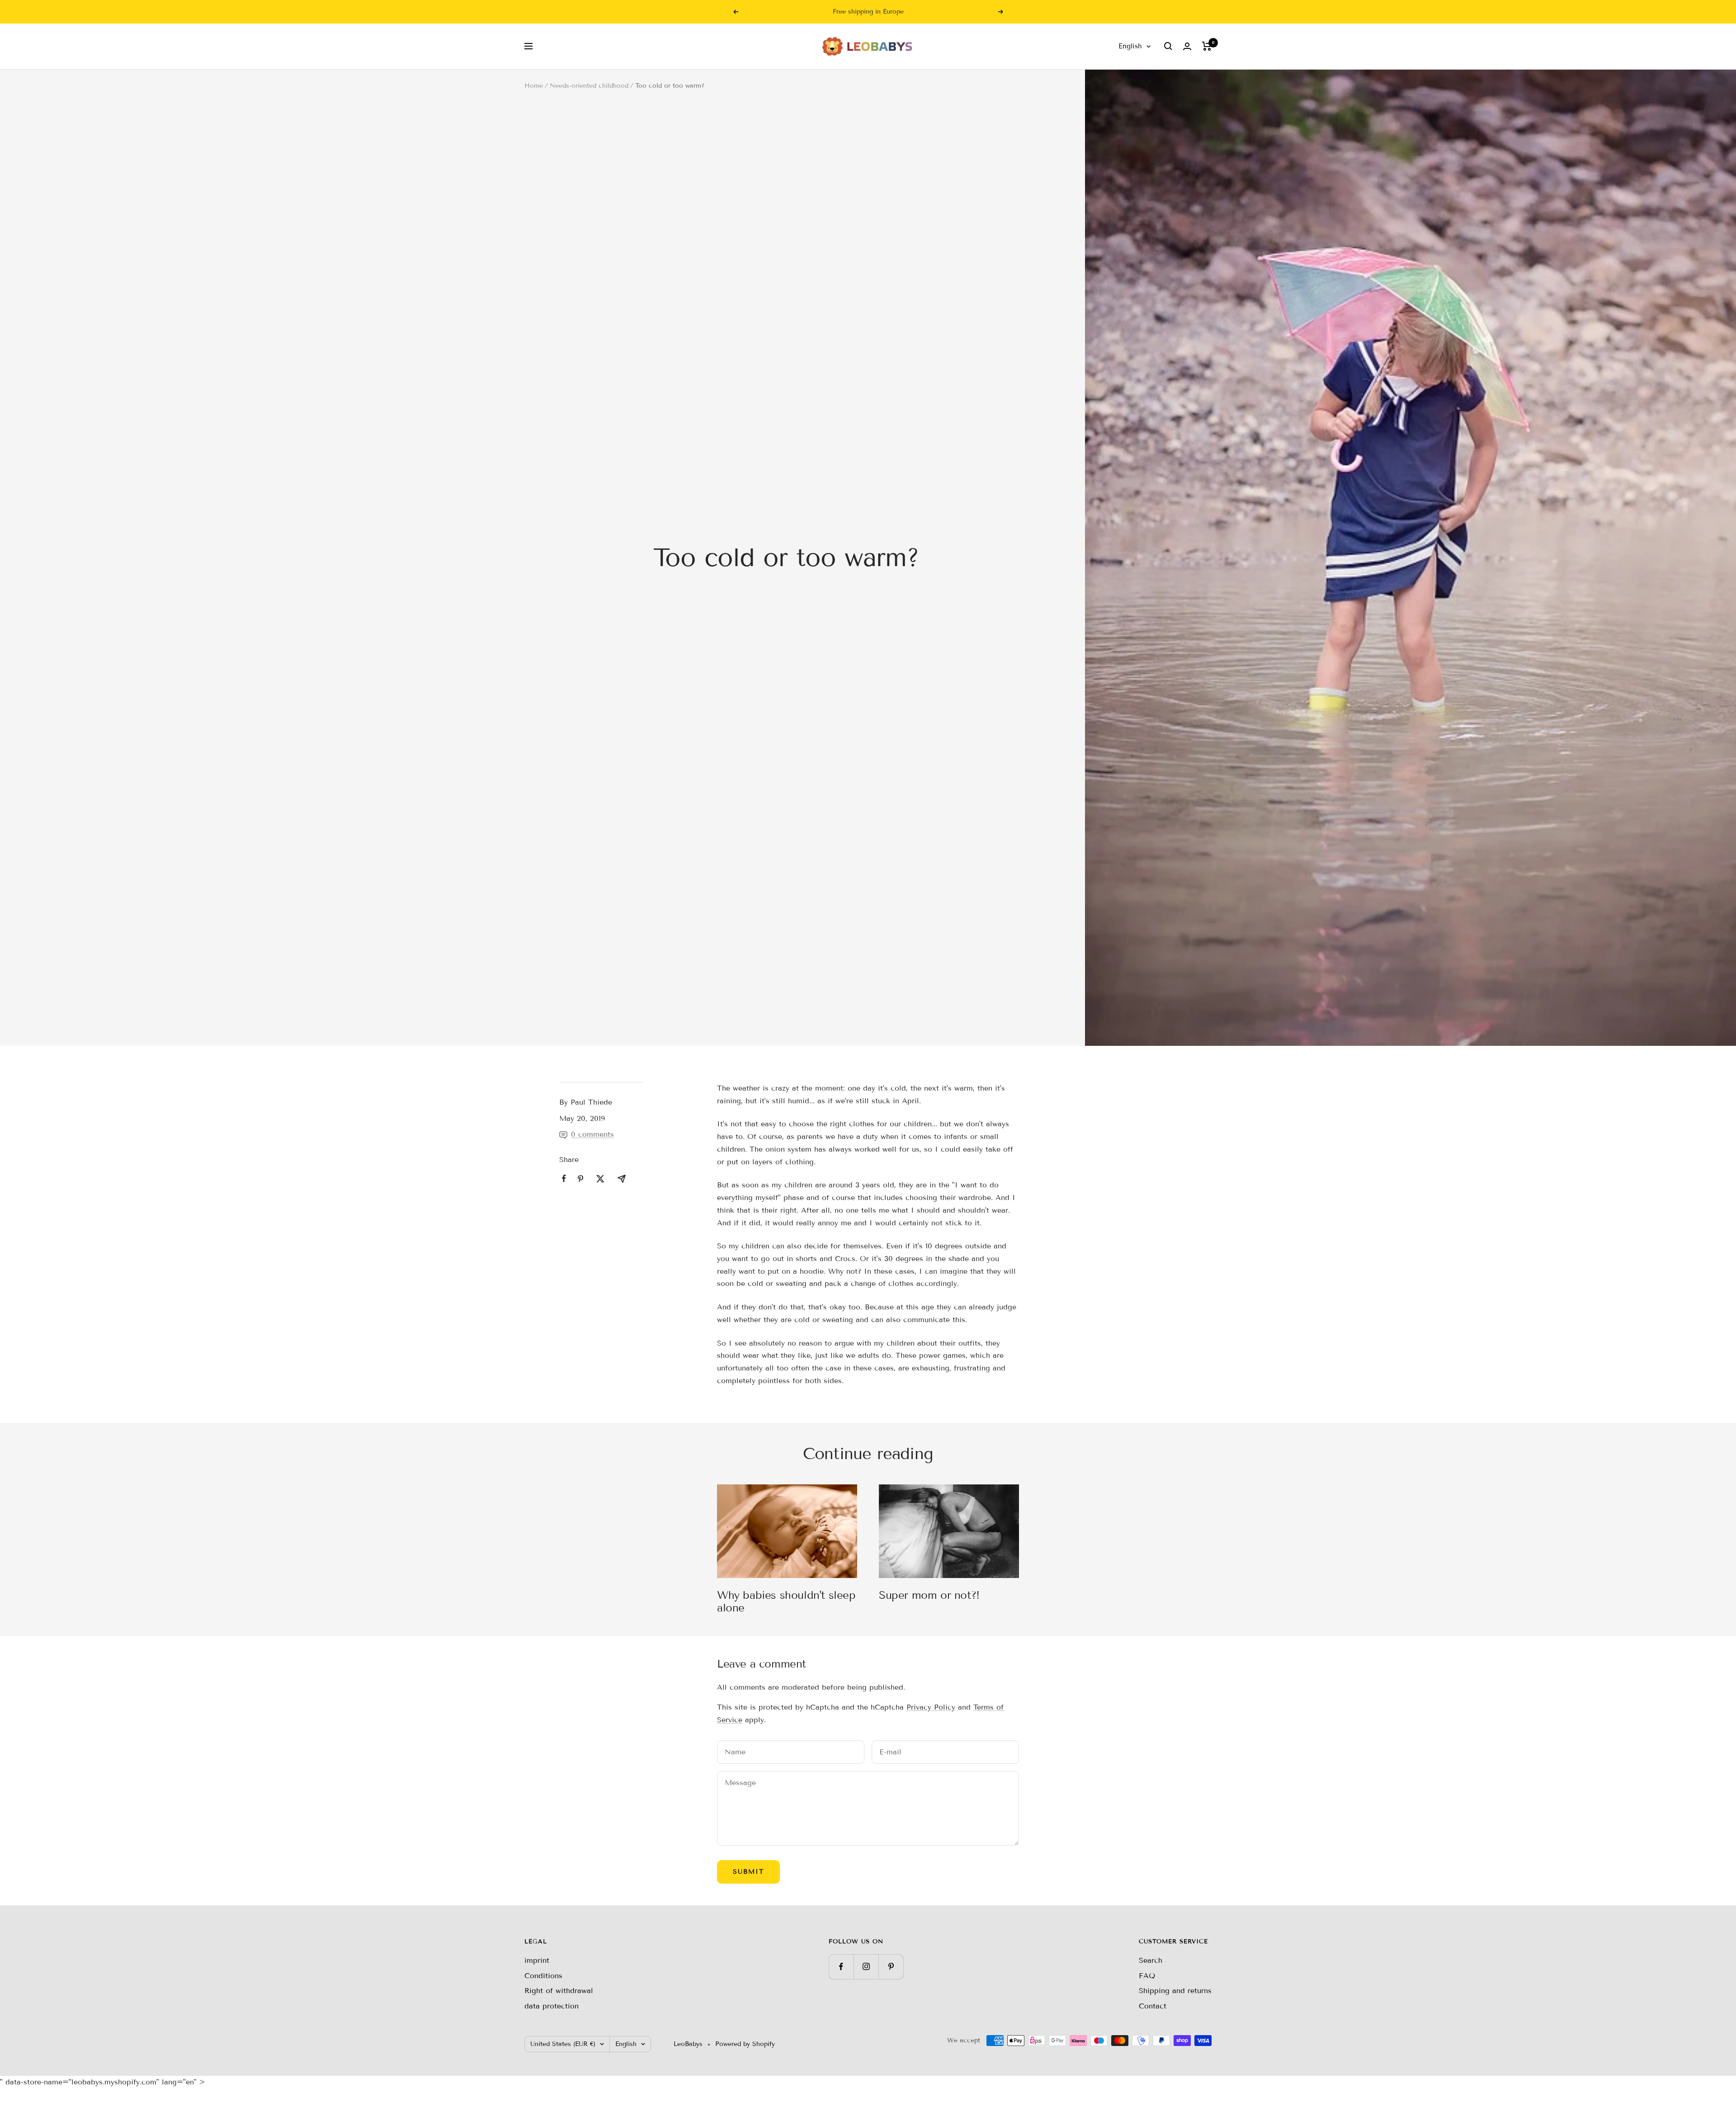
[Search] (1168, 46)
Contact (1153, 2006)
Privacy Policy (931, 1707)
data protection (552, 2006)
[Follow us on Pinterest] (891, 1967)
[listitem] (564, 1179)
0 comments (592, 1134)
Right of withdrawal (559, 1991)
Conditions (543, 1976)
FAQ (1147, 1976)
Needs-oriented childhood (589, 86)
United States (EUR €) (563, 2044)
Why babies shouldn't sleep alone (786, 1601)
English (1130, 46)
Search (1151, 1960)
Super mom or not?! (929, 1595)
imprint (537, 1960)
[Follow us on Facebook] (841, 1967)
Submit (748, 1872)
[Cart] (1207, 46)
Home (534, 86)
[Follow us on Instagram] (866, 1967)
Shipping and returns (1175, 1991)
